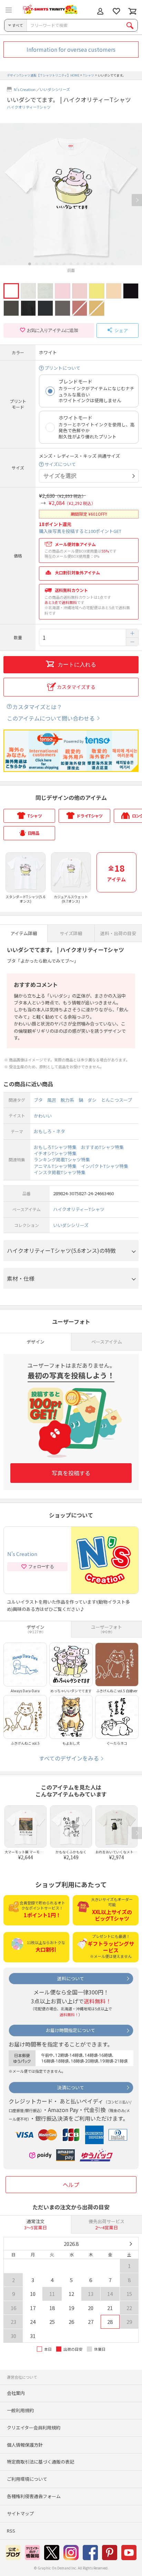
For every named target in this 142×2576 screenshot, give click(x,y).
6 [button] (64, 264)
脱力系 (67, 1100)
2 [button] (37, 264)
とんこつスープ (116, 1100)
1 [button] (30, 264)
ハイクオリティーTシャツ (29, 107)
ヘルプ (71, 2184)
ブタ (38, 1100)
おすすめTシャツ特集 (102, 1147)
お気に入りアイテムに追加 (52, 330)
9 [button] (85, 264)
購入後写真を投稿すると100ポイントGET (80, 531)
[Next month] (130, 2244)
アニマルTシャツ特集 (55, 1166)
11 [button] (99, 264)
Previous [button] (5, 200)
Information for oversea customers (71, 49)
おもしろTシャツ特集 (55, 1147)
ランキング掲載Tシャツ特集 (62, 1160)
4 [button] (50, 264)
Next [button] (137, 200)
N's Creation (25, 89)
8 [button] (78, 264)
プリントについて (62, 368)
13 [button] (112, 264)
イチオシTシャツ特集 (55, 1153)
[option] (71, 198)
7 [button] (71, 264)
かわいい (43, 1116)
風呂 (52, 1100)
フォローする (41, 1567)
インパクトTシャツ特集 (105, 1166)
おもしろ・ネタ (49, 1131)
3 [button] (43, 264)
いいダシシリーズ (55, 89)
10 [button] (92, 264)
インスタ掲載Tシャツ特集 (60, 1172)
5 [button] (57, 264)
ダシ (92, 1100)
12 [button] (105, 264)
